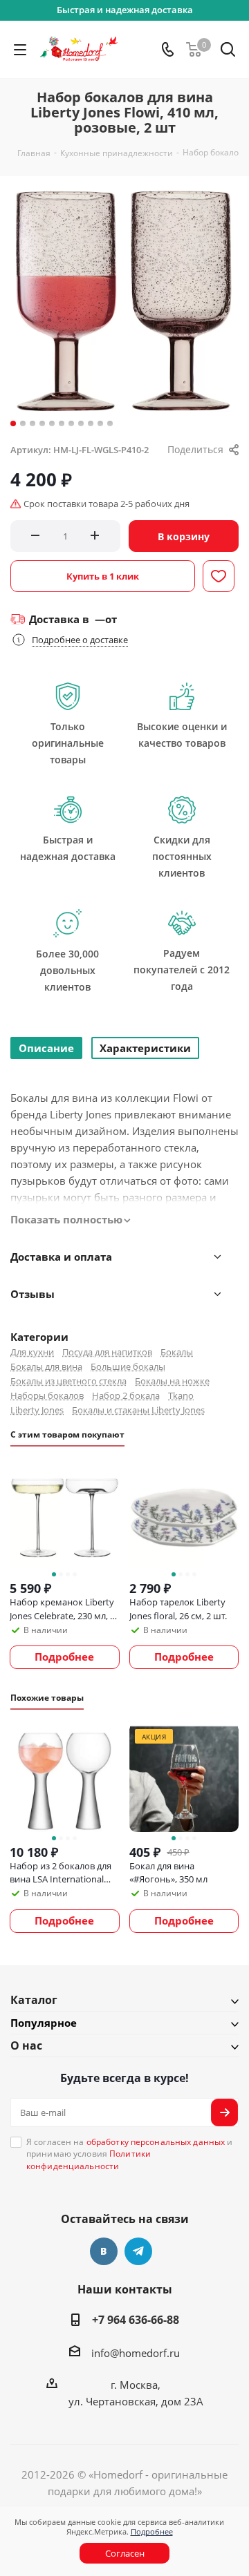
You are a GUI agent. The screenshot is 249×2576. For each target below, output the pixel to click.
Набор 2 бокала (126, 1395)
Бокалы (177, 1352)
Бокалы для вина (46, 1366)
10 (100, 423)
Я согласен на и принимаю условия (129, 2154)
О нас (26, 2045)
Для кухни (32, 1352)
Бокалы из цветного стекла (68, 1381)
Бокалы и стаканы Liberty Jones (138, 1410)
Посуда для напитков (107, 1352)
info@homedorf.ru (136, 2353)
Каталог (34, 2000)
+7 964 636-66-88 (136, 2320)
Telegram (138, 2251)
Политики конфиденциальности (89, 2159)
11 (110, 423)
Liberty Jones (37, 1410)
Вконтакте (104, 2251)
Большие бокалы (128, 1366)
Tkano (181, 1395)
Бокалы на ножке (172, 1381)
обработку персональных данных (156, 2142)
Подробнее (152, 2531)
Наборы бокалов (47, 1395)
